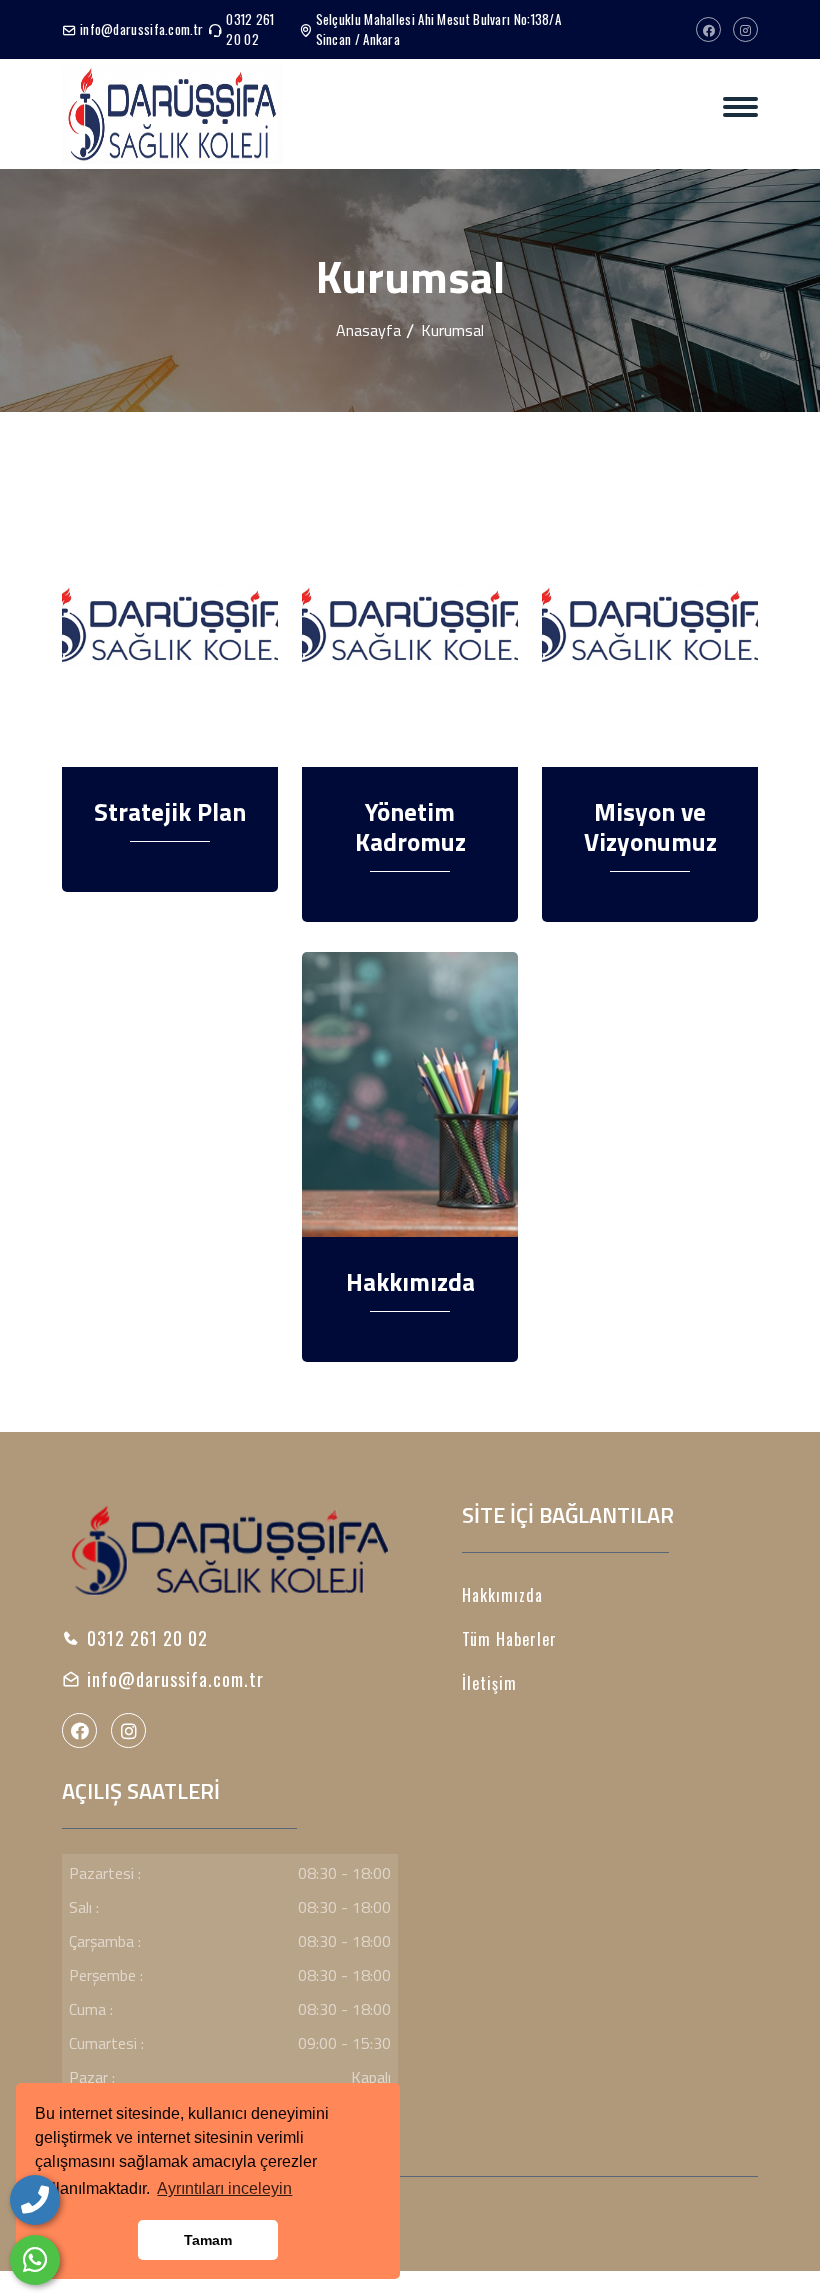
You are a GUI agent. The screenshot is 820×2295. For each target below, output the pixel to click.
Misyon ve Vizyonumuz (650, 827)
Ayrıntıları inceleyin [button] (224, 2188)
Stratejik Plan (170, 812)
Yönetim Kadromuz (410, 827)
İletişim (489, 1683)
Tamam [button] (208, 2240)
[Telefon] (35, 2200)
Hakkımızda (410, 1282)
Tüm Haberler (509, 1639)
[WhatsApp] (35, 2260)
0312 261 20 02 (250, 29)
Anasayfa (368, 330)
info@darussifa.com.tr (141, 29)
